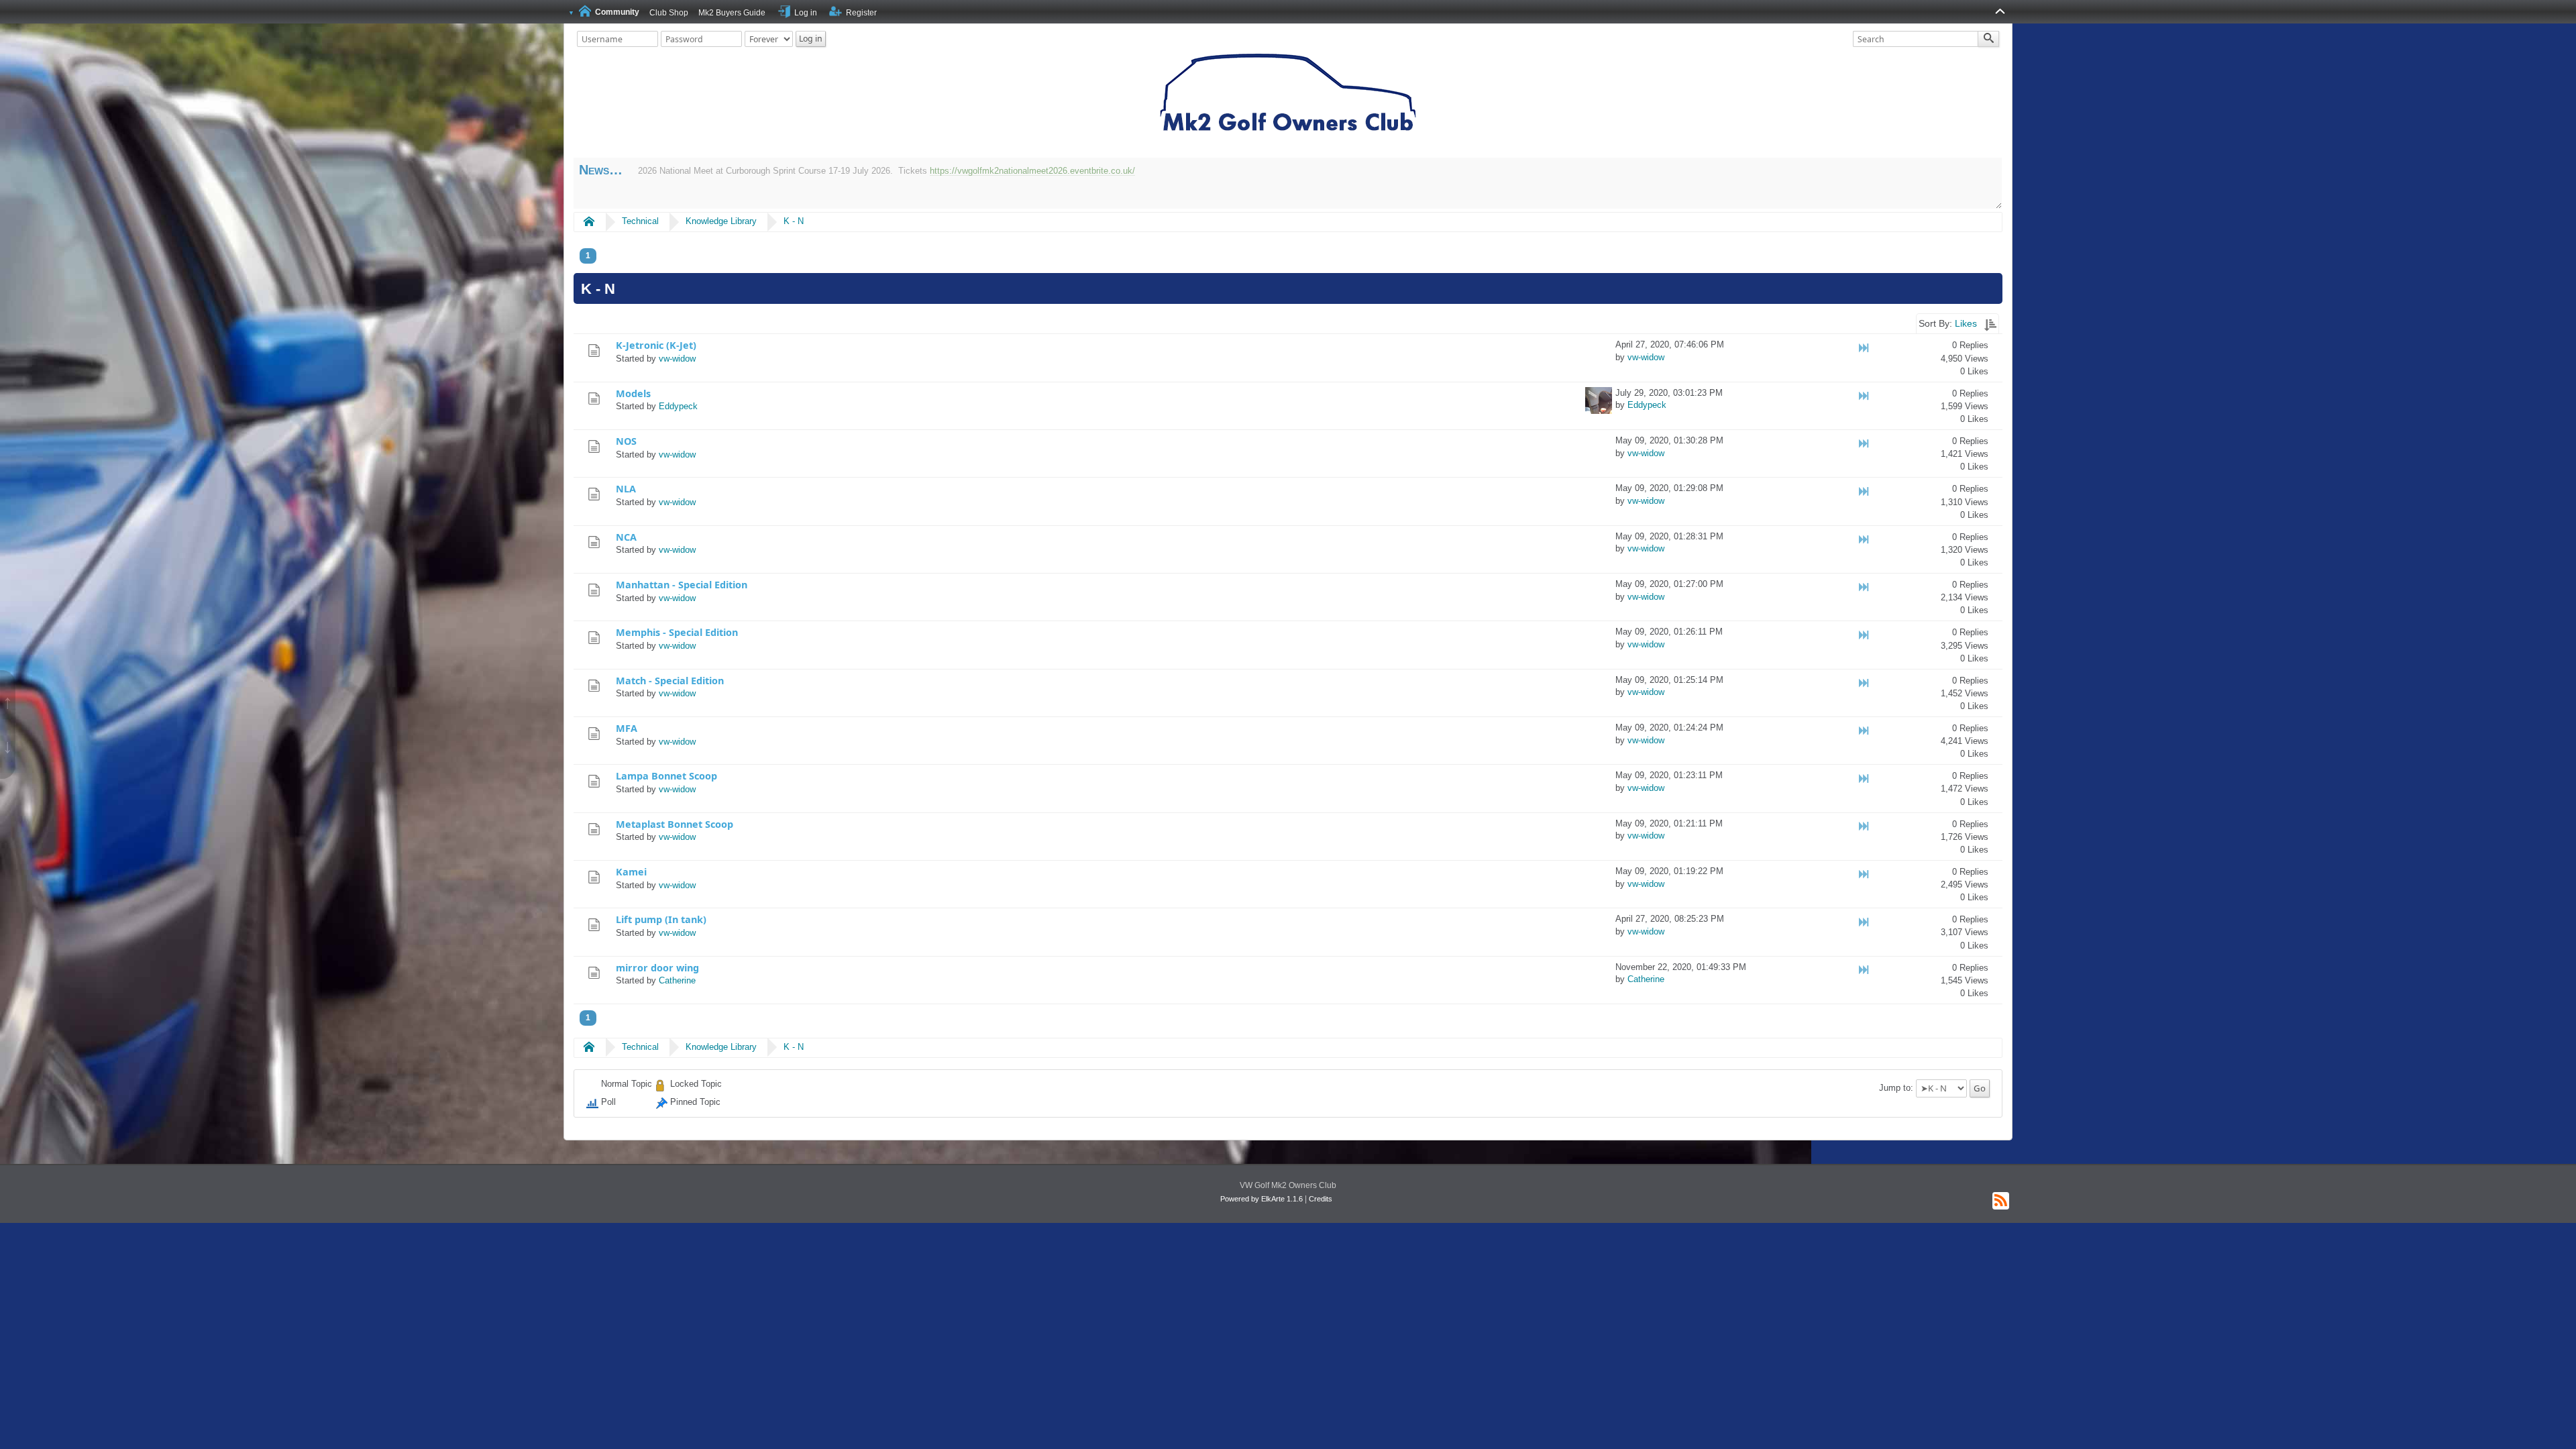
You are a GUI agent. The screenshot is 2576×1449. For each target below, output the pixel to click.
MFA (627, 728)
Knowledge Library (721, 221)
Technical (640, 221)
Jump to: (1896, 1088)
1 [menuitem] (588, 256)
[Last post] (1865, 348)
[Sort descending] (1990, 323)
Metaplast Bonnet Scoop (675, 824)
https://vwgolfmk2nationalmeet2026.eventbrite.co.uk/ (1032, 171)
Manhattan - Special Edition (682, 585)
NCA (626, 537)
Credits (1321, 1199)
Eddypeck (678, 406)
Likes (1966, 323)
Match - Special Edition (670, 681)
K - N (794, 221)
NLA (626, 489)
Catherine (677, 980)
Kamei (631, 872)
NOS (626, 441)
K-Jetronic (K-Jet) (656, 345)
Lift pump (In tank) (661, 919)
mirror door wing (657, 968)
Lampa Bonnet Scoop (666, 776)
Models (633, 393)
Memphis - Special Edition (677, 632)
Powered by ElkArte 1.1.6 (1262, 1199)
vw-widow (677, 359)
